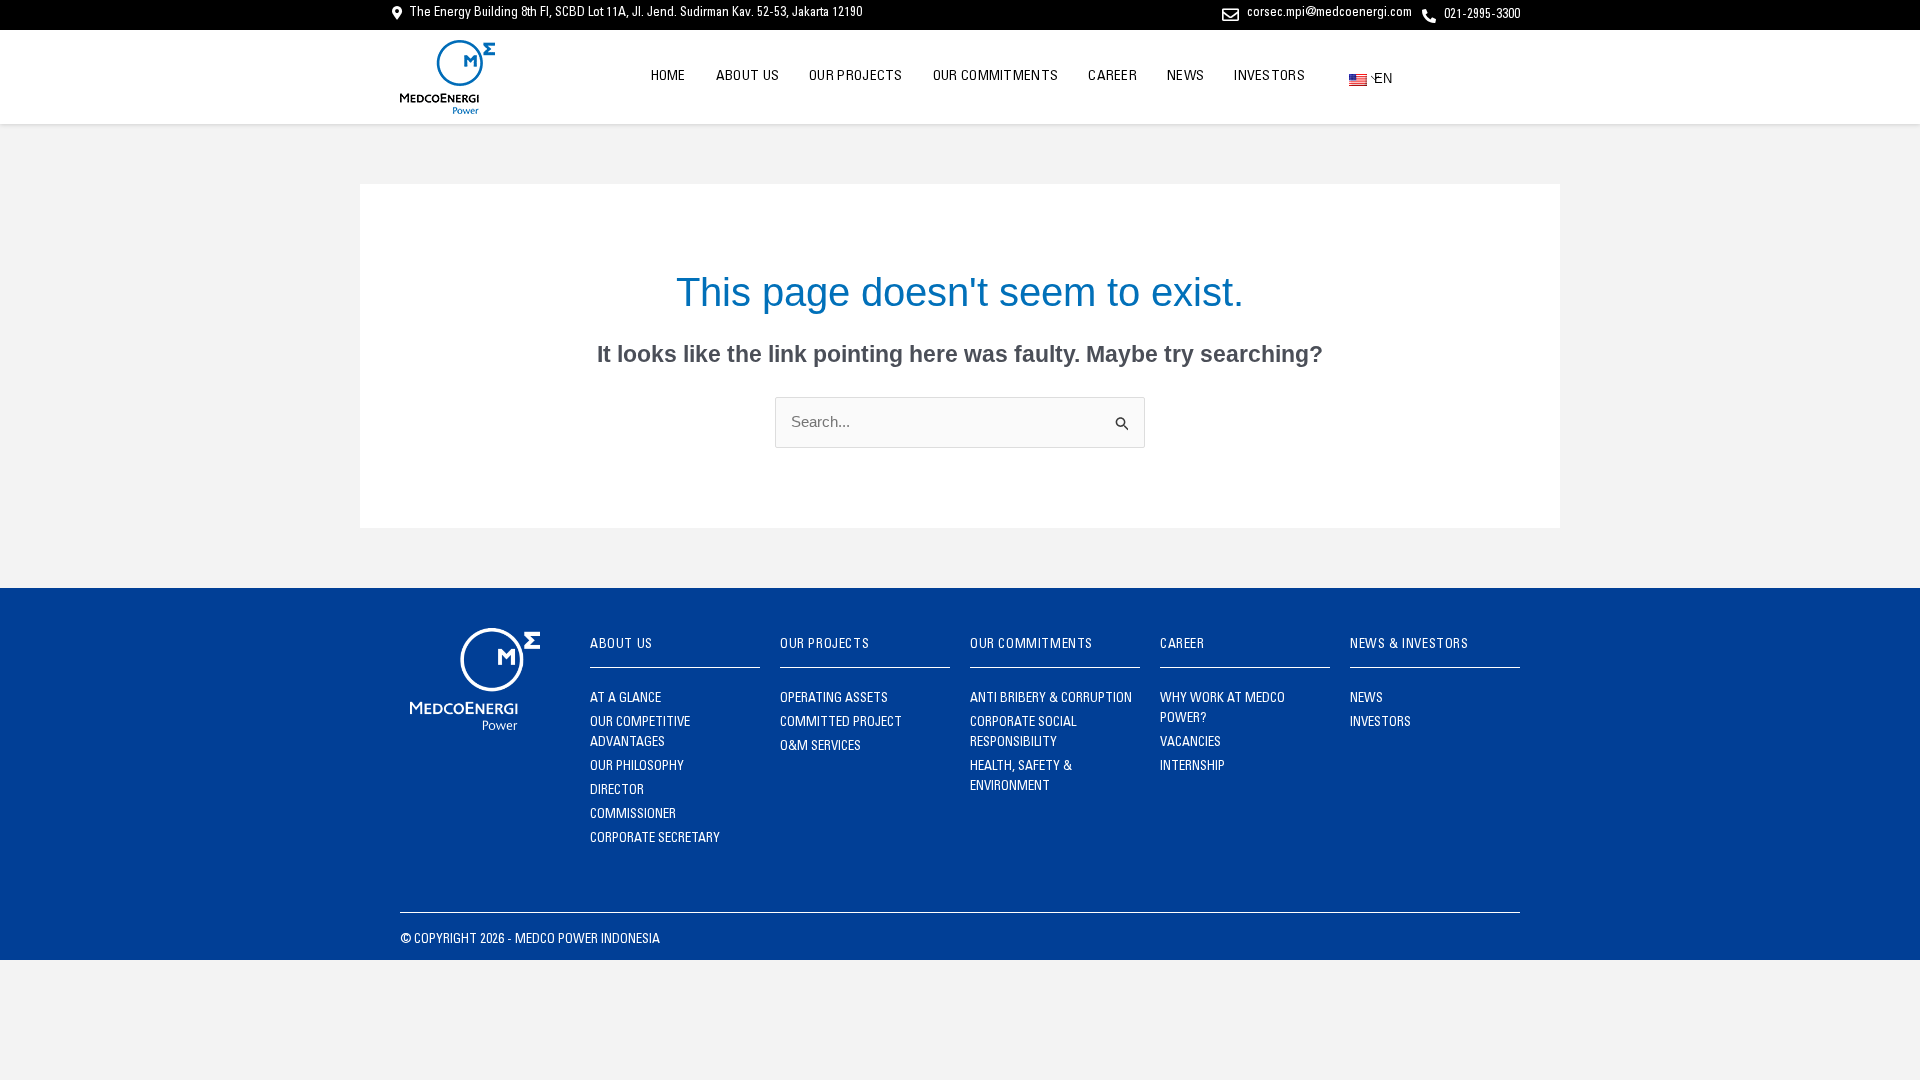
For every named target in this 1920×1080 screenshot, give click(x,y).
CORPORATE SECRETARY (655, 839)
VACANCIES (1190, 743)
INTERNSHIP (1192, 767)
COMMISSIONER (633, 815)
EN (1374, 78)
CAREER (1112, 77)
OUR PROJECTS (856, 77)
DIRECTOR (617, 791)
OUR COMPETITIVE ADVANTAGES (640, 733)
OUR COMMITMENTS (996, 77)
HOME (668, 77)
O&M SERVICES (820, 747)
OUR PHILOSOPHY (637, 767)
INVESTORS (1269, 77)
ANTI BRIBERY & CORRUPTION (1051, 699)
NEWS (1185, 77)
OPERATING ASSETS (834, 699)
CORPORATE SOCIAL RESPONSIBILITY (1023, 733)
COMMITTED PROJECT (841, 723)
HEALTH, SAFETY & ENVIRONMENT (1021, 777)
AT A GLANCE (625, 699)
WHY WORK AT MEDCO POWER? (1222, 709)
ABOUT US (747, 77)
